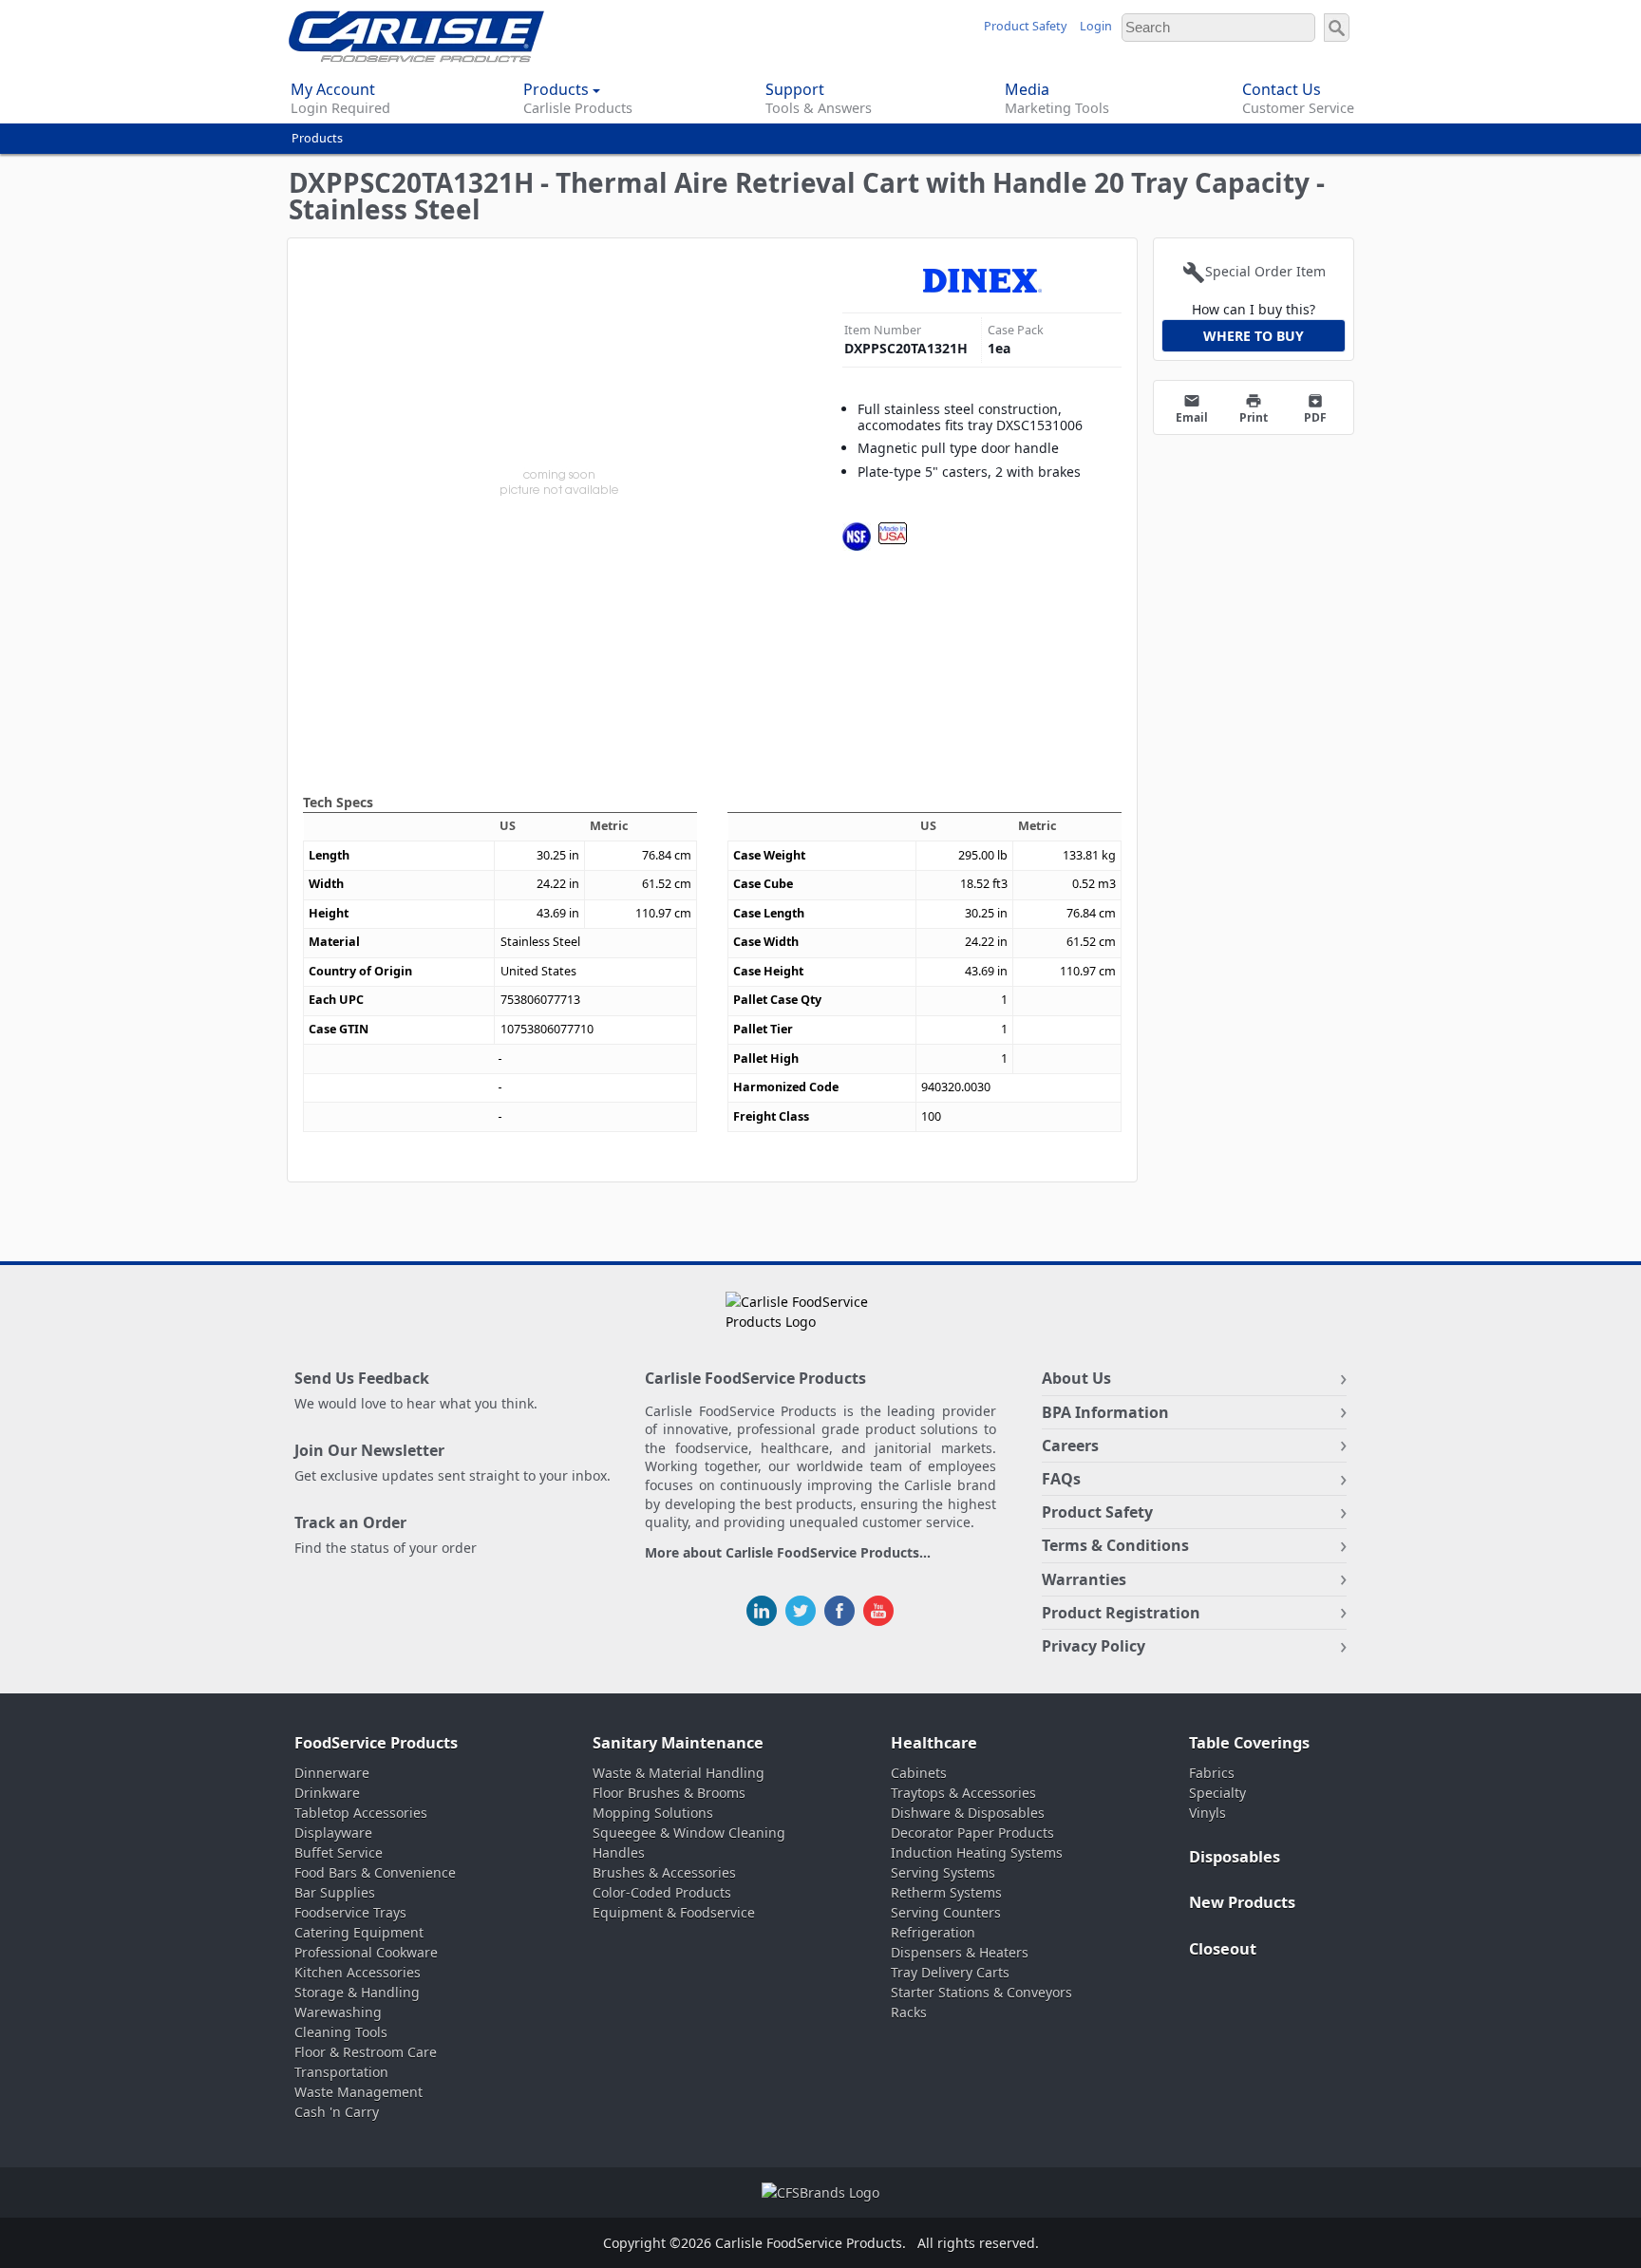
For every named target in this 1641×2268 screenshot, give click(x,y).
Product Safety (1025, 26)
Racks (909, 2012)
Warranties (1084, 1579)
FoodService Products (376, 1743)
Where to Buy (1254, 336)
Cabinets (919, 1773)
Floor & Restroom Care (366, 2052)
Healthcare (934, 1743)
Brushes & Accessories (664, 1872)
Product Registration (1121, 1613)
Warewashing (338, 2012)
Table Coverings (1249, 1743)
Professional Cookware (366, 1952)
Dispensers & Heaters (960, 1952)
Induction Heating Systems (977, 1852)
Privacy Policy (1094, 1646)
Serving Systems (943, 1872)
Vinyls (1207, 1813)
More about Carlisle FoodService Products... (788, 1553)
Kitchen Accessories (358, 1972)
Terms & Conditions (1115, 1545)
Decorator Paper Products (972, 1833)
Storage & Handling (357, 1992)
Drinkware (327, 1793)
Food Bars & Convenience (375, 1872)
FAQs (1061, 1479)
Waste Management (358, 2092)
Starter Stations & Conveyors (981, 1992)
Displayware (333, 1833)
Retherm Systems (946, 1892)
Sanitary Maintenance (678, 1743)
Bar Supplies (335, 1892)
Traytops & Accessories (963, 1793)
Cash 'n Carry (337, 2112)
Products (317, 138)
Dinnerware (332, 1773)
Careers (1070, 1446)
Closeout (1223, 1949)
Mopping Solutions (653, 1813)
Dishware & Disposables (968, 1813)
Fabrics (1212, 1773)
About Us (1076, 1378)
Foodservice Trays (350, 1912)
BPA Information (1105, 1412)
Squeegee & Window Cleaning (689, 1833)
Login (1096, 26)
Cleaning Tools (341, 2032)
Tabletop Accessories (361, 1813)
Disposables (1235, 1857)
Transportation (341, 2072)
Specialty (1217, 1793)
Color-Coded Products (662, 1892)
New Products (1242, 1902)
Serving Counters (946, 1912)
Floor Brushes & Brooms (669, 1793)
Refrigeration (933, 1932)
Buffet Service (339, 1852)
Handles (619, 1852)
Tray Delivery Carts (950, 1972)
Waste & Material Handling (679, 1773)
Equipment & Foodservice (674, 1912)
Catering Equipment (359, 1932)
